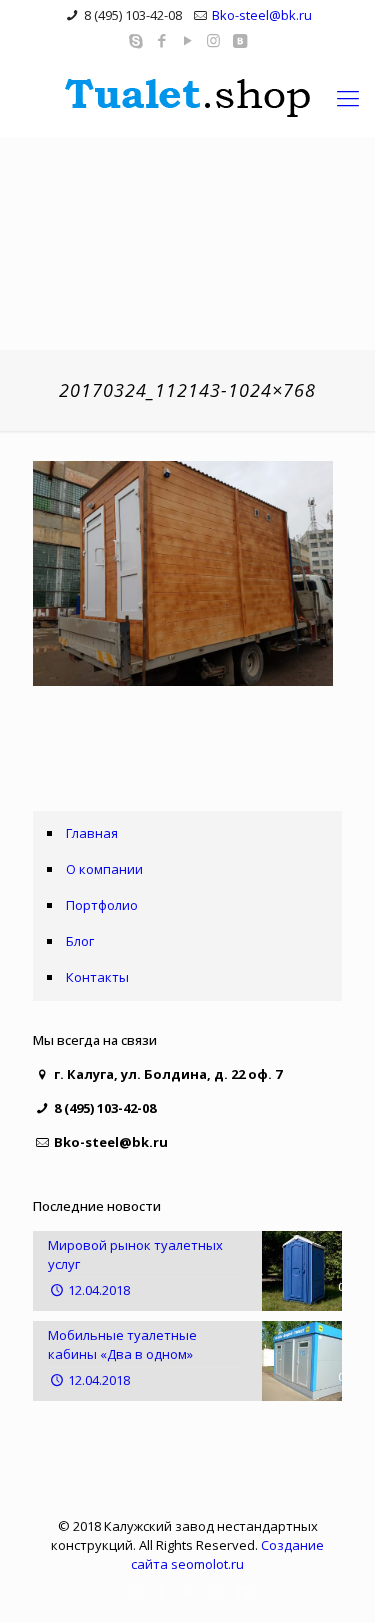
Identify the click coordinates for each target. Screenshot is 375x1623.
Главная (92, 833)
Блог (80, 941)
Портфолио (102, 905)
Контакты (97, 977)
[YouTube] (187, 40)
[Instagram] (213, 40)
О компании (104, 869)
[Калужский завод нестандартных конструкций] (187, 97)
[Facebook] (161, 40)
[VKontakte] (239, 40)
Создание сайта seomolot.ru (227, 1554)
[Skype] (135, 40)
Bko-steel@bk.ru (262, 15)
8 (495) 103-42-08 (133, 15)
